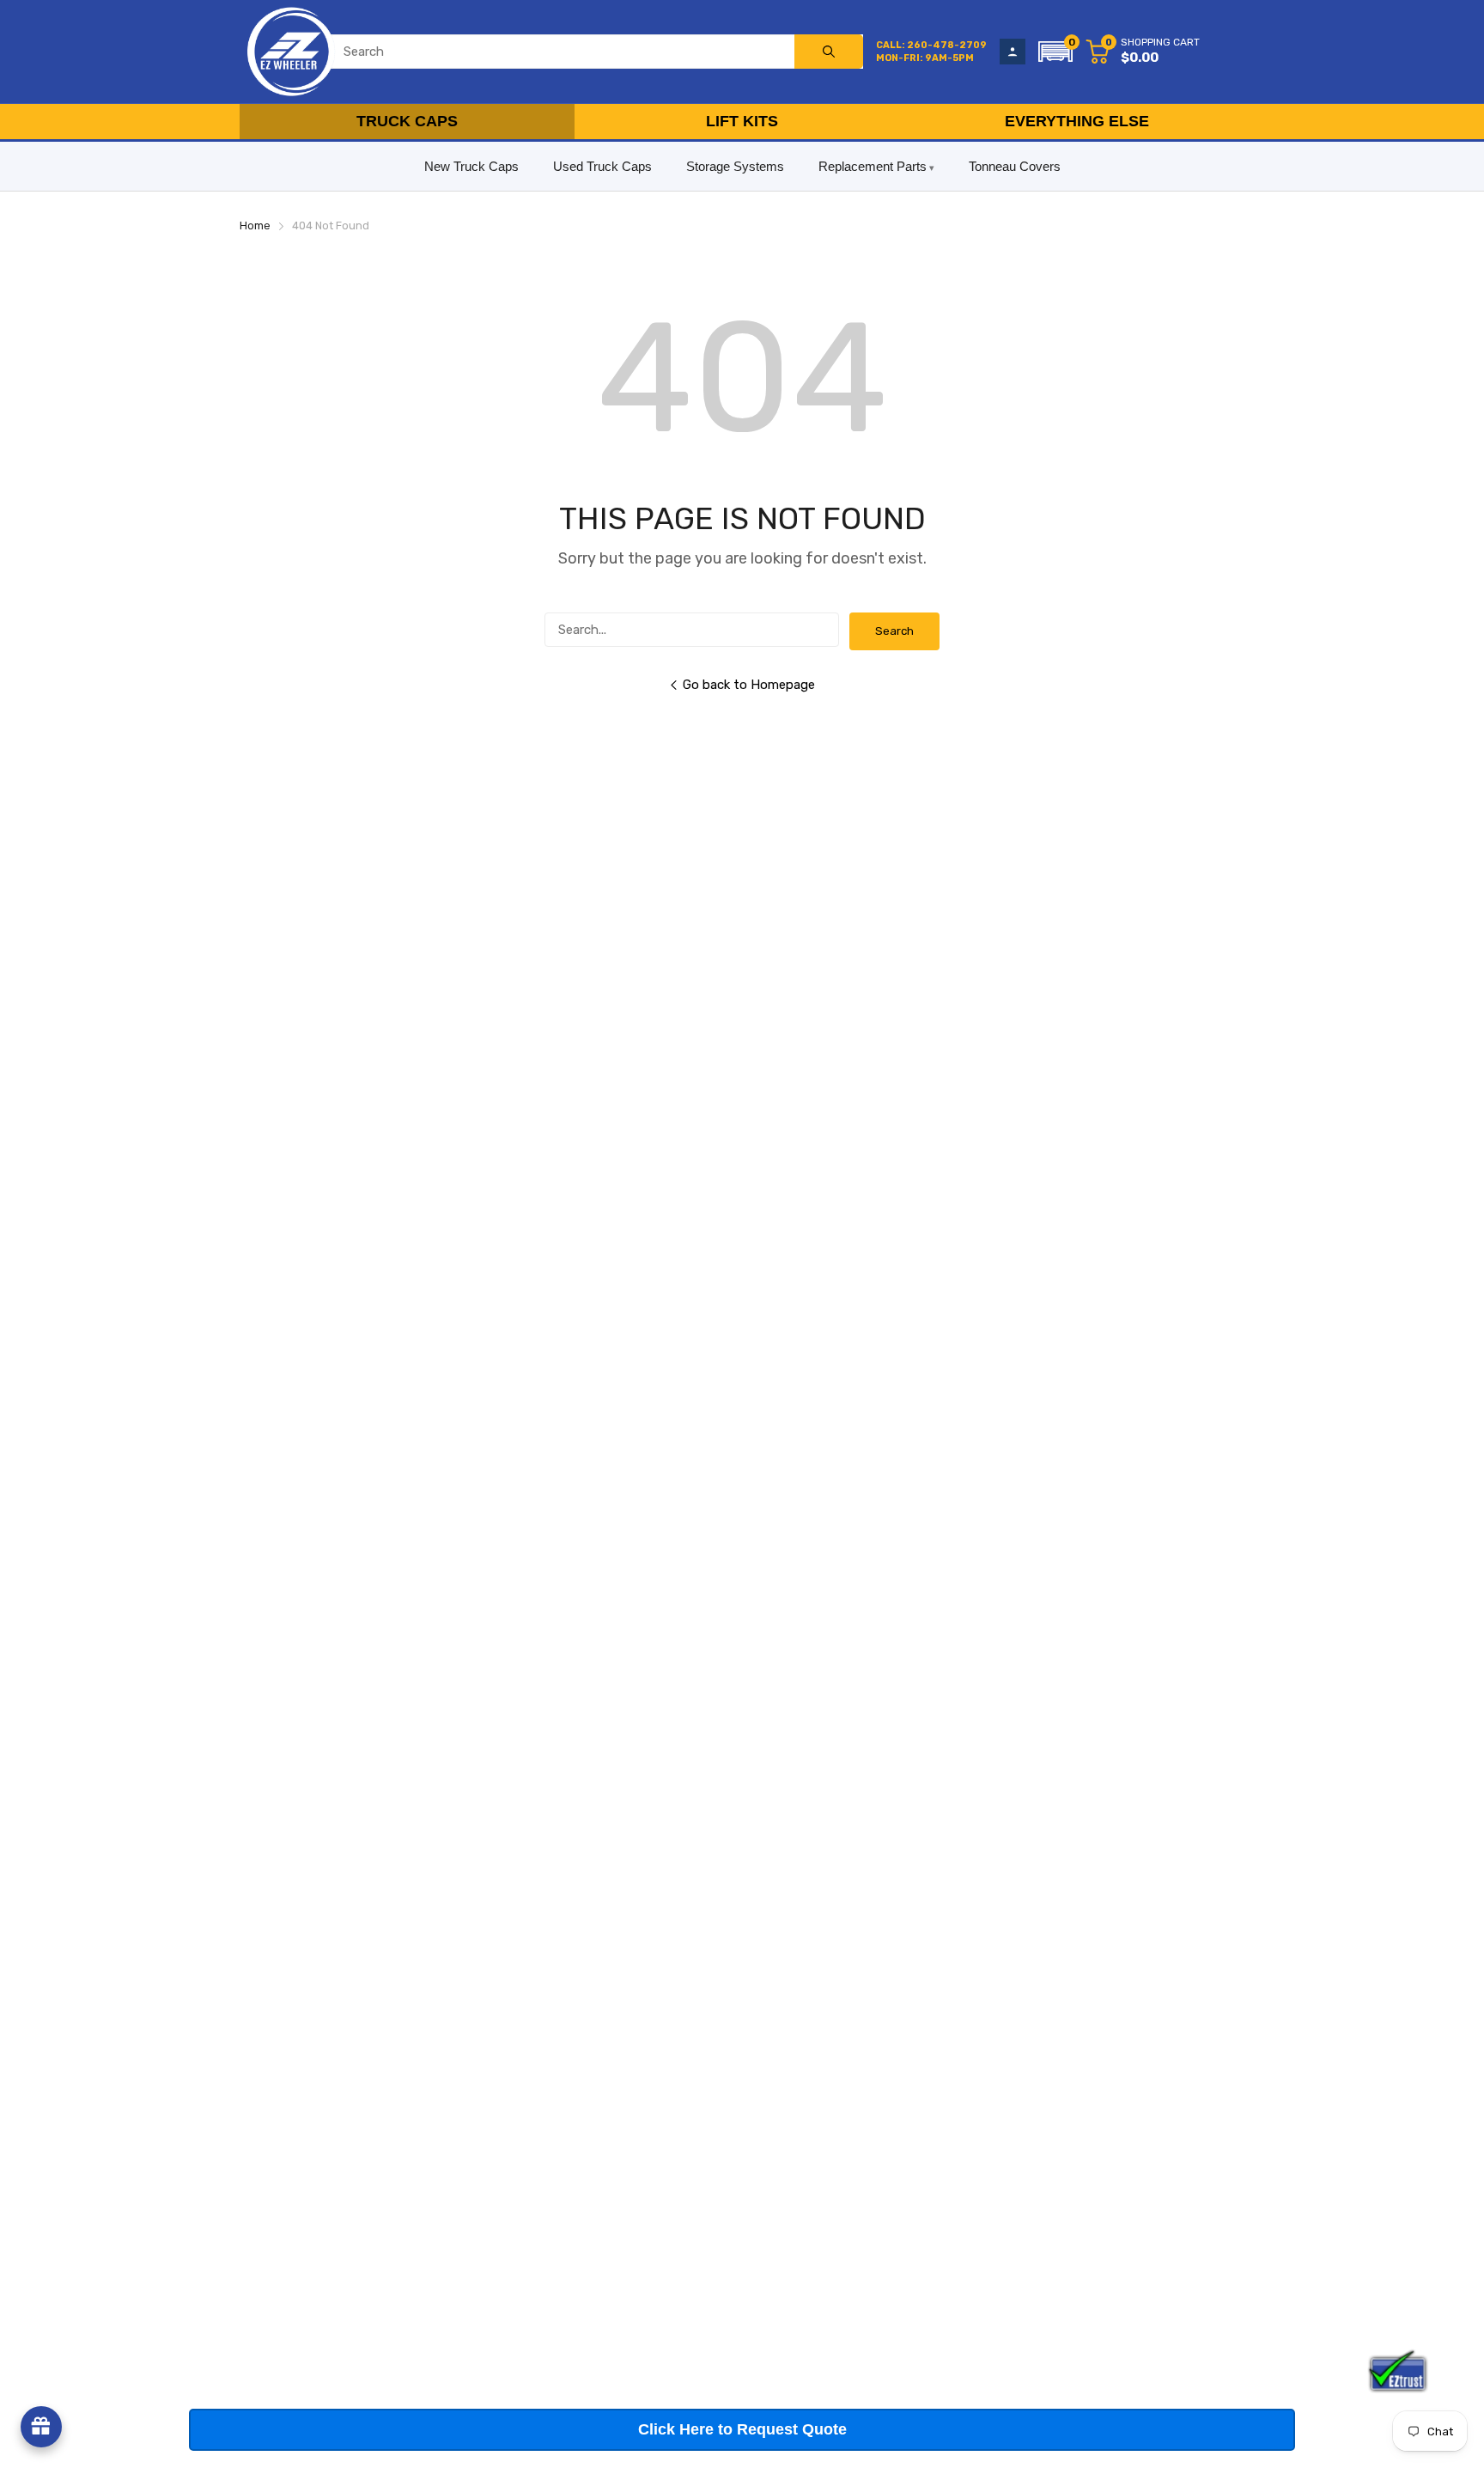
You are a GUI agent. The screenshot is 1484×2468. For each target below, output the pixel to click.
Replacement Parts (873, 166)
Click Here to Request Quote (742, 2429)
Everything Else (1077, 121)
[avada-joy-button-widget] (41, 2427)
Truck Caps (407, 121)
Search (894, 631)
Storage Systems (735, 166)
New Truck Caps (471, 166)
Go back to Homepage (749, 685)
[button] (1055, 52)
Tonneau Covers (1015, 166)
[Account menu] (1013, 52)
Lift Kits (742, 121)
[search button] (829, 52)
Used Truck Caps (602, 166)
